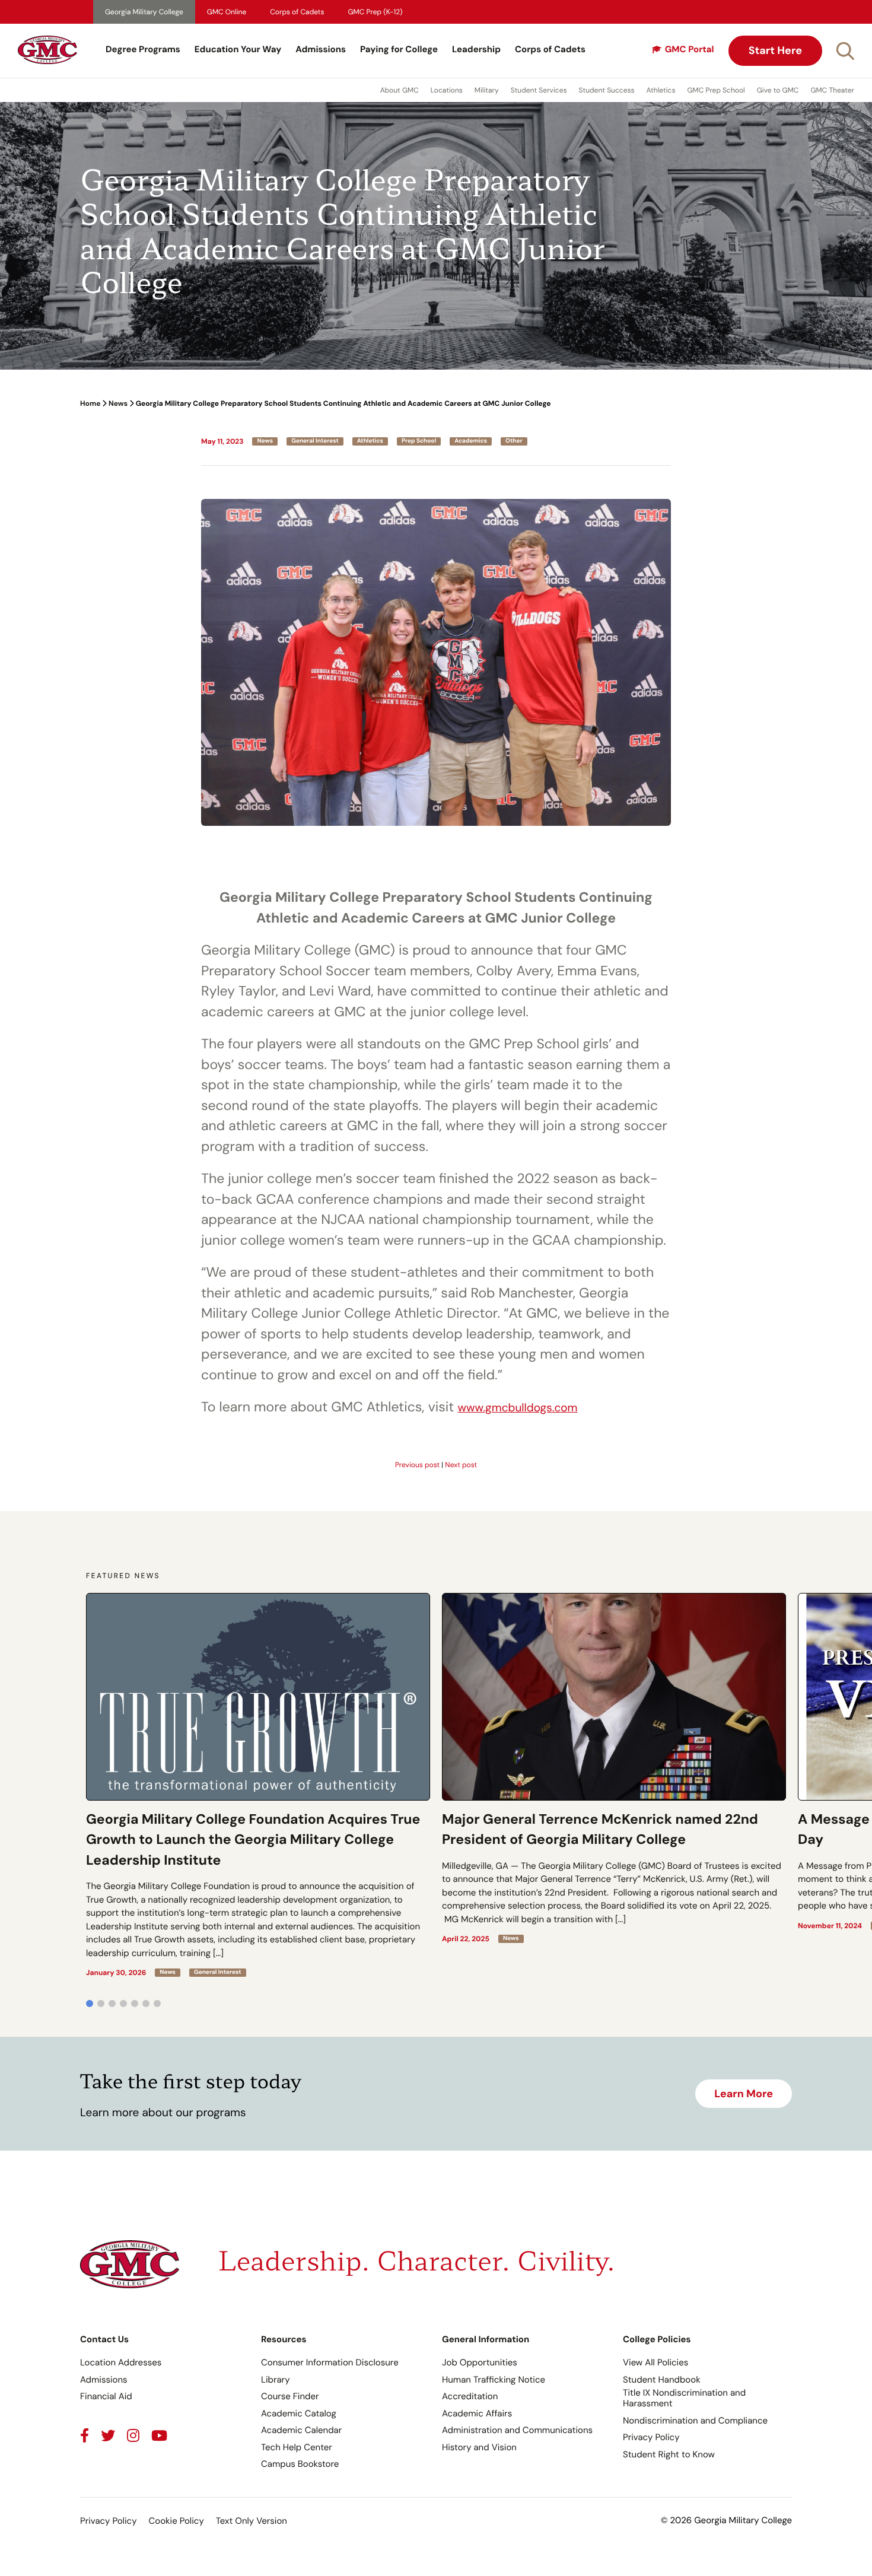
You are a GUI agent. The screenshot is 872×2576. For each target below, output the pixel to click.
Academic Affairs (477, 2413)
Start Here (775, 50)
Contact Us (104, 2339)
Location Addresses (121, 2362)
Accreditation (470, 2396)
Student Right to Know (669, 2454)
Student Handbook (662, 2380)
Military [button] (487, 90)
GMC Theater (832, 90)
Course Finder (290, 2396)
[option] (258, 1785)
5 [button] (135, 2003)
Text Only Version (252, 2521)
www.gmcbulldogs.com (518, 1408)
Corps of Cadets (297, 12)
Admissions (321, 49)
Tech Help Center (297, 2447)
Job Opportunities (480, 2362)
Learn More (744, 2094)
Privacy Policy (651, 2437)
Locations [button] (447, 90)
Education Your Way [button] (238, 49)
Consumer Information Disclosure (330, 2362)
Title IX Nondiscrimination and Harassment (684, 2398)
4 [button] (123, 2003)
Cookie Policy (176, 2521)
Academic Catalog (299, 2413)
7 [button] (157, 2003)
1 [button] (90, 2003)
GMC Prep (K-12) (375, 12)
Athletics (661, 90)
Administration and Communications (517, 2430)
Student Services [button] (539, 90)
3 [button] (112, 2003)
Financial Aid (106, 2396)
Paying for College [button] (399, 49)
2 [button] (101, 2003)
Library (276, 2380)
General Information (486, 2339)
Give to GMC (778, 90)
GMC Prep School (716, 90)
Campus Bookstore (300, 2464)
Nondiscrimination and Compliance (695, 2421)
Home (90, 403)
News (118, 403)
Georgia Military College (144, 12)
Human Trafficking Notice (494, 2380)
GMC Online (227, 12)
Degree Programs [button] (143, 49)
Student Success (607, 90)
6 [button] (146, 2003)
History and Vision (479, 2447)
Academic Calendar (301, 2430)
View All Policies (655, 2362)
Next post (461, 1465)
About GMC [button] (400, 90)
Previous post (417, 1465)
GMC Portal (690, 49)
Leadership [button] (476, 49)
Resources (284, 2339)
